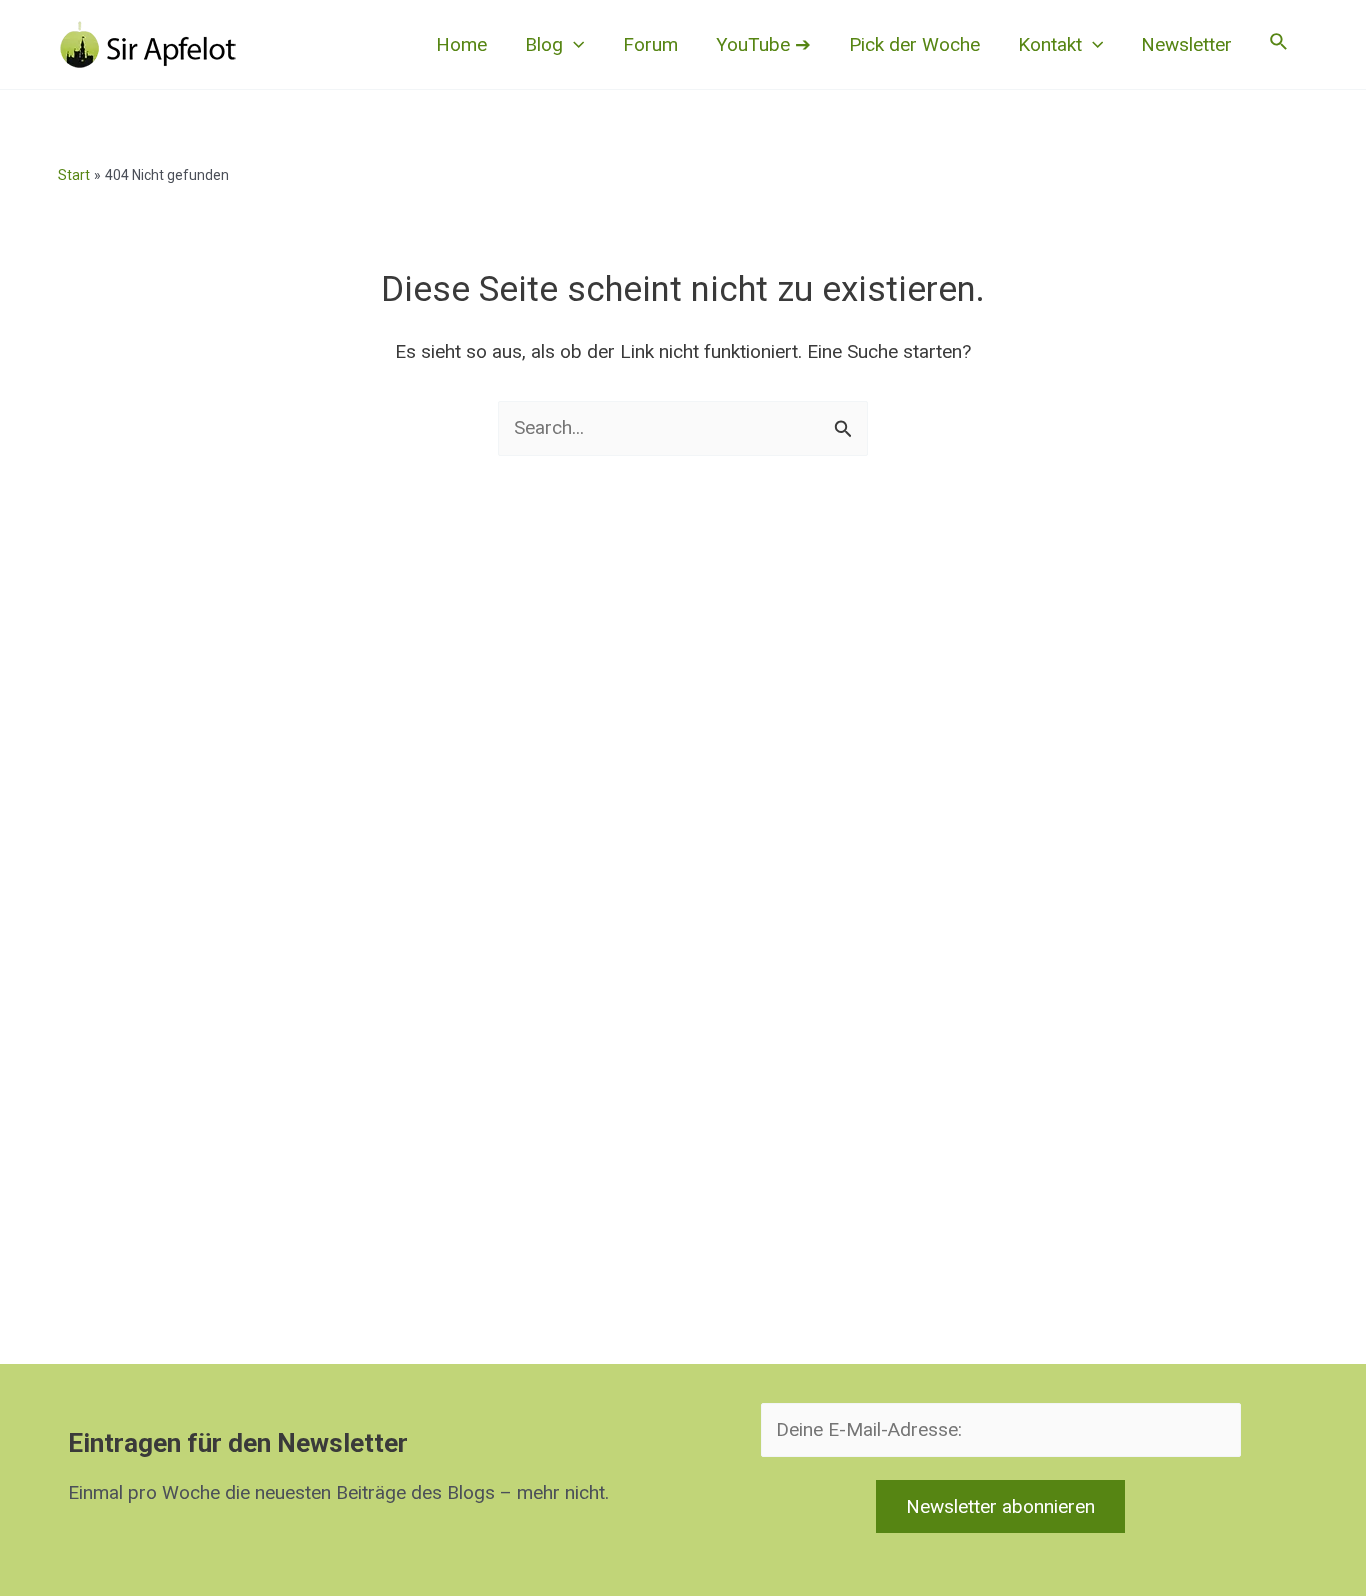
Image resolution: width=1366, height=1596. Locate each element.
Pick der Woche (914, 44)
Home (461, 44)
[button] (573, 45)
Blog (544, 44)
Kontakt (1050, 44)
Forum (650, 44)
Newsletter (1186, 44)
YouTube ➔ (763, 44)
